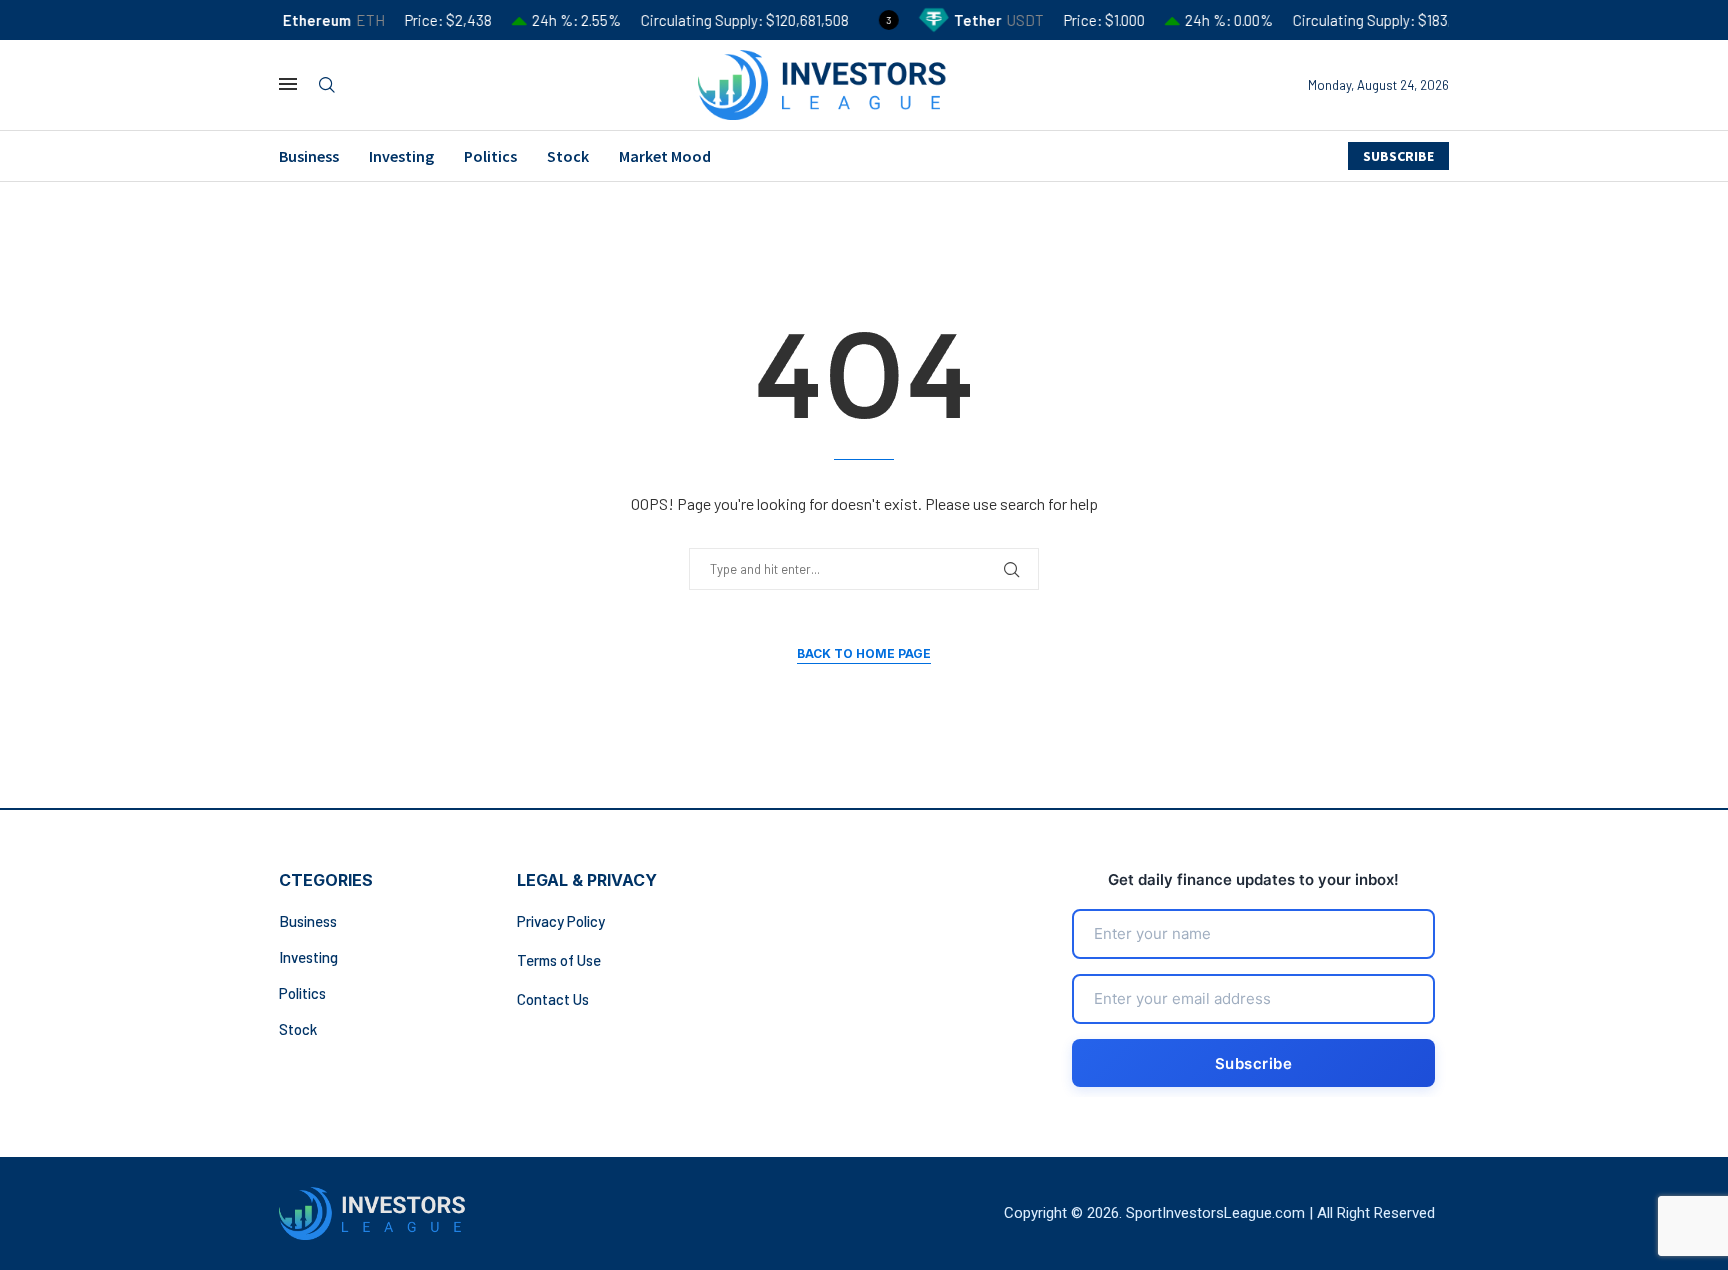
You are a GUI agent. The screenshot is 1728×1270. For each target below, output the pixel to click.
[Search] (327, 85)
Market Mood (665, 156)
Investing (401, 156)
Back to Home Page (864, 653)
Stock (568, 156)
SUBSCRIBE (1398, 156)
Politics (490, 156)
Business (309, 156)
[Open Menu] (288, 84)
